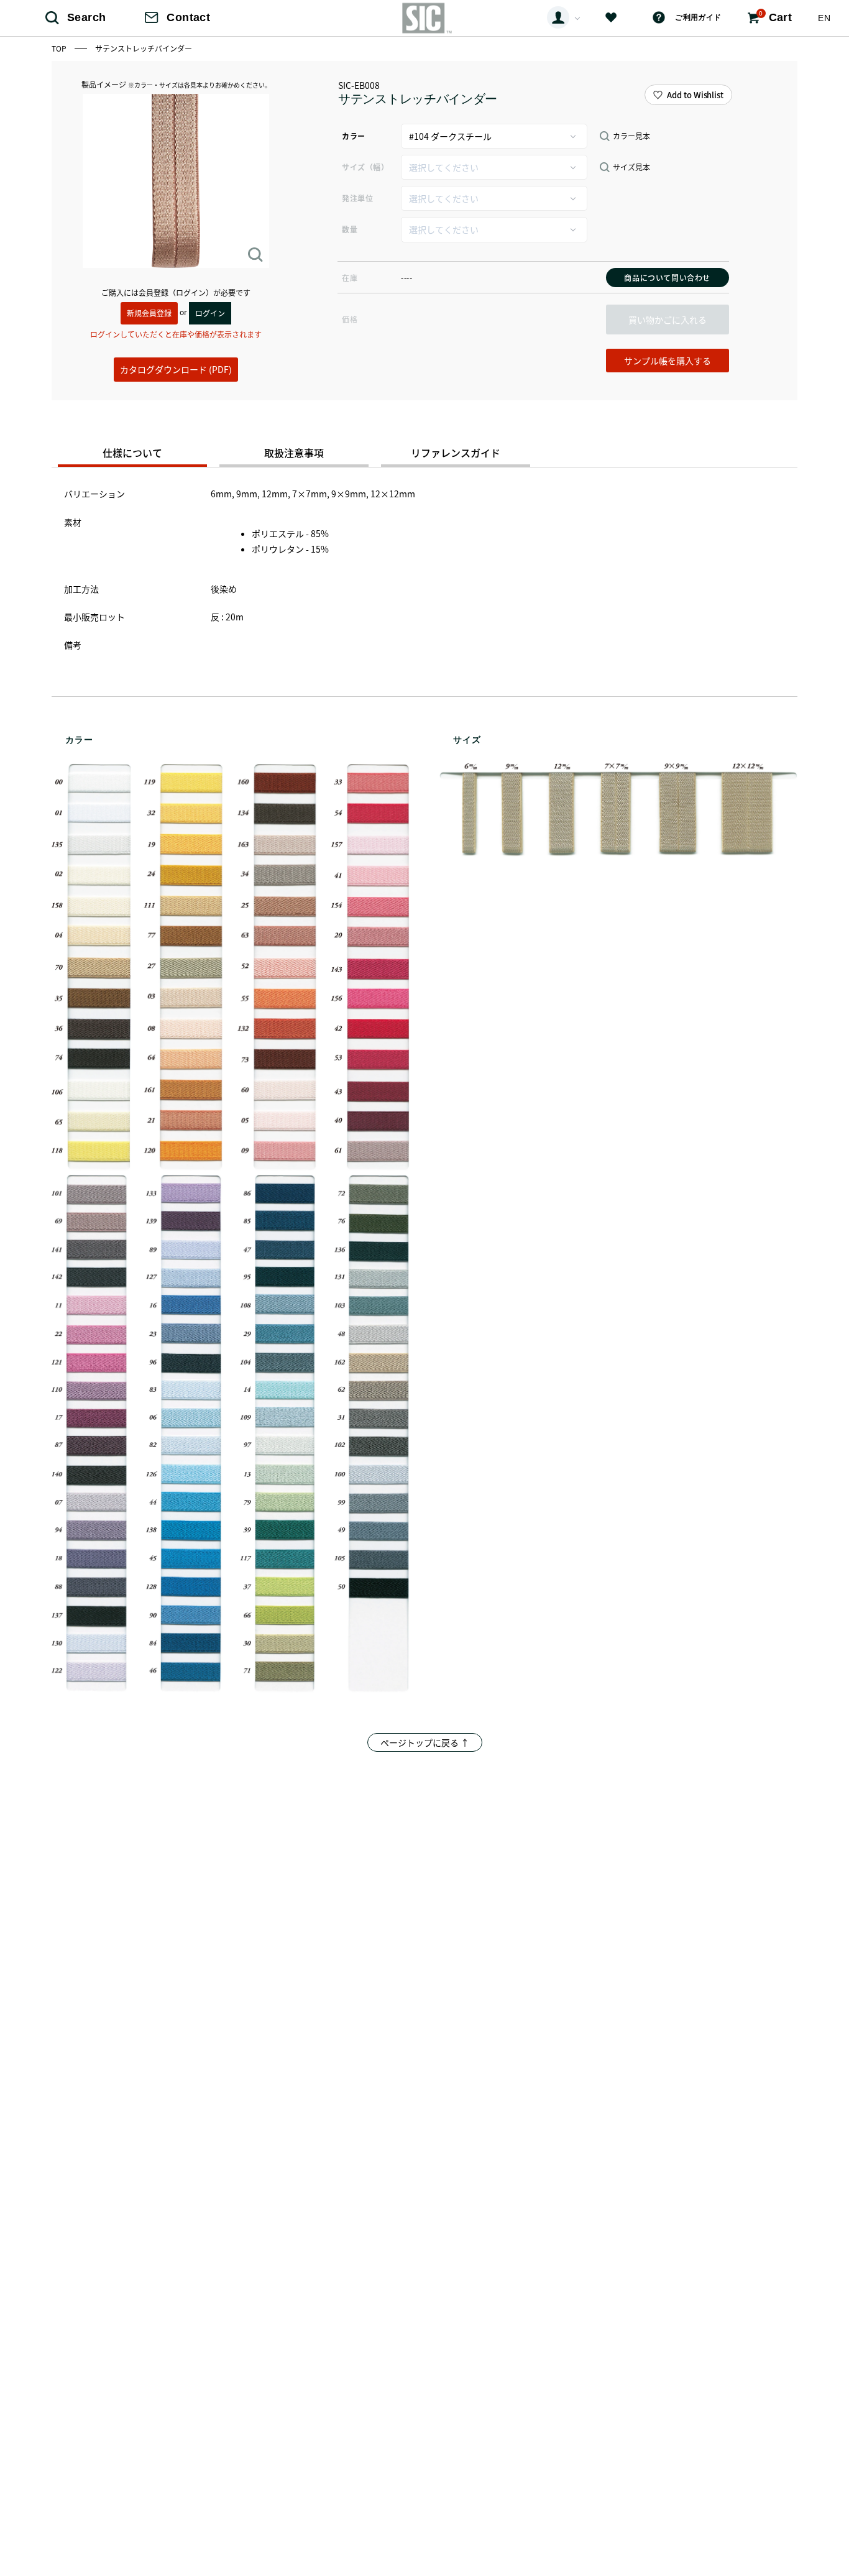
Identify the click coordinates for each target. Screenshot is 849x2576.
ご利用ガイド (698, 17)
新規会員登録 (149, 313)
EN (824, 18)
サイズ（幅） (365, 167)
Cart (775, 17)
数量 (350, 229)
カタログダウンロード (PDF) (176, 369)
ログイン (210, 313)
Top (60, 48)
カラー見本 (631, 136)
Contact (188, 17)
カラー (354, 136)
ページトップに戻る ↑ (425, 1742)
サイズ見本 (631, 167)
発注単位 (357, 198)
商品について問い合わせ (667, 278)
